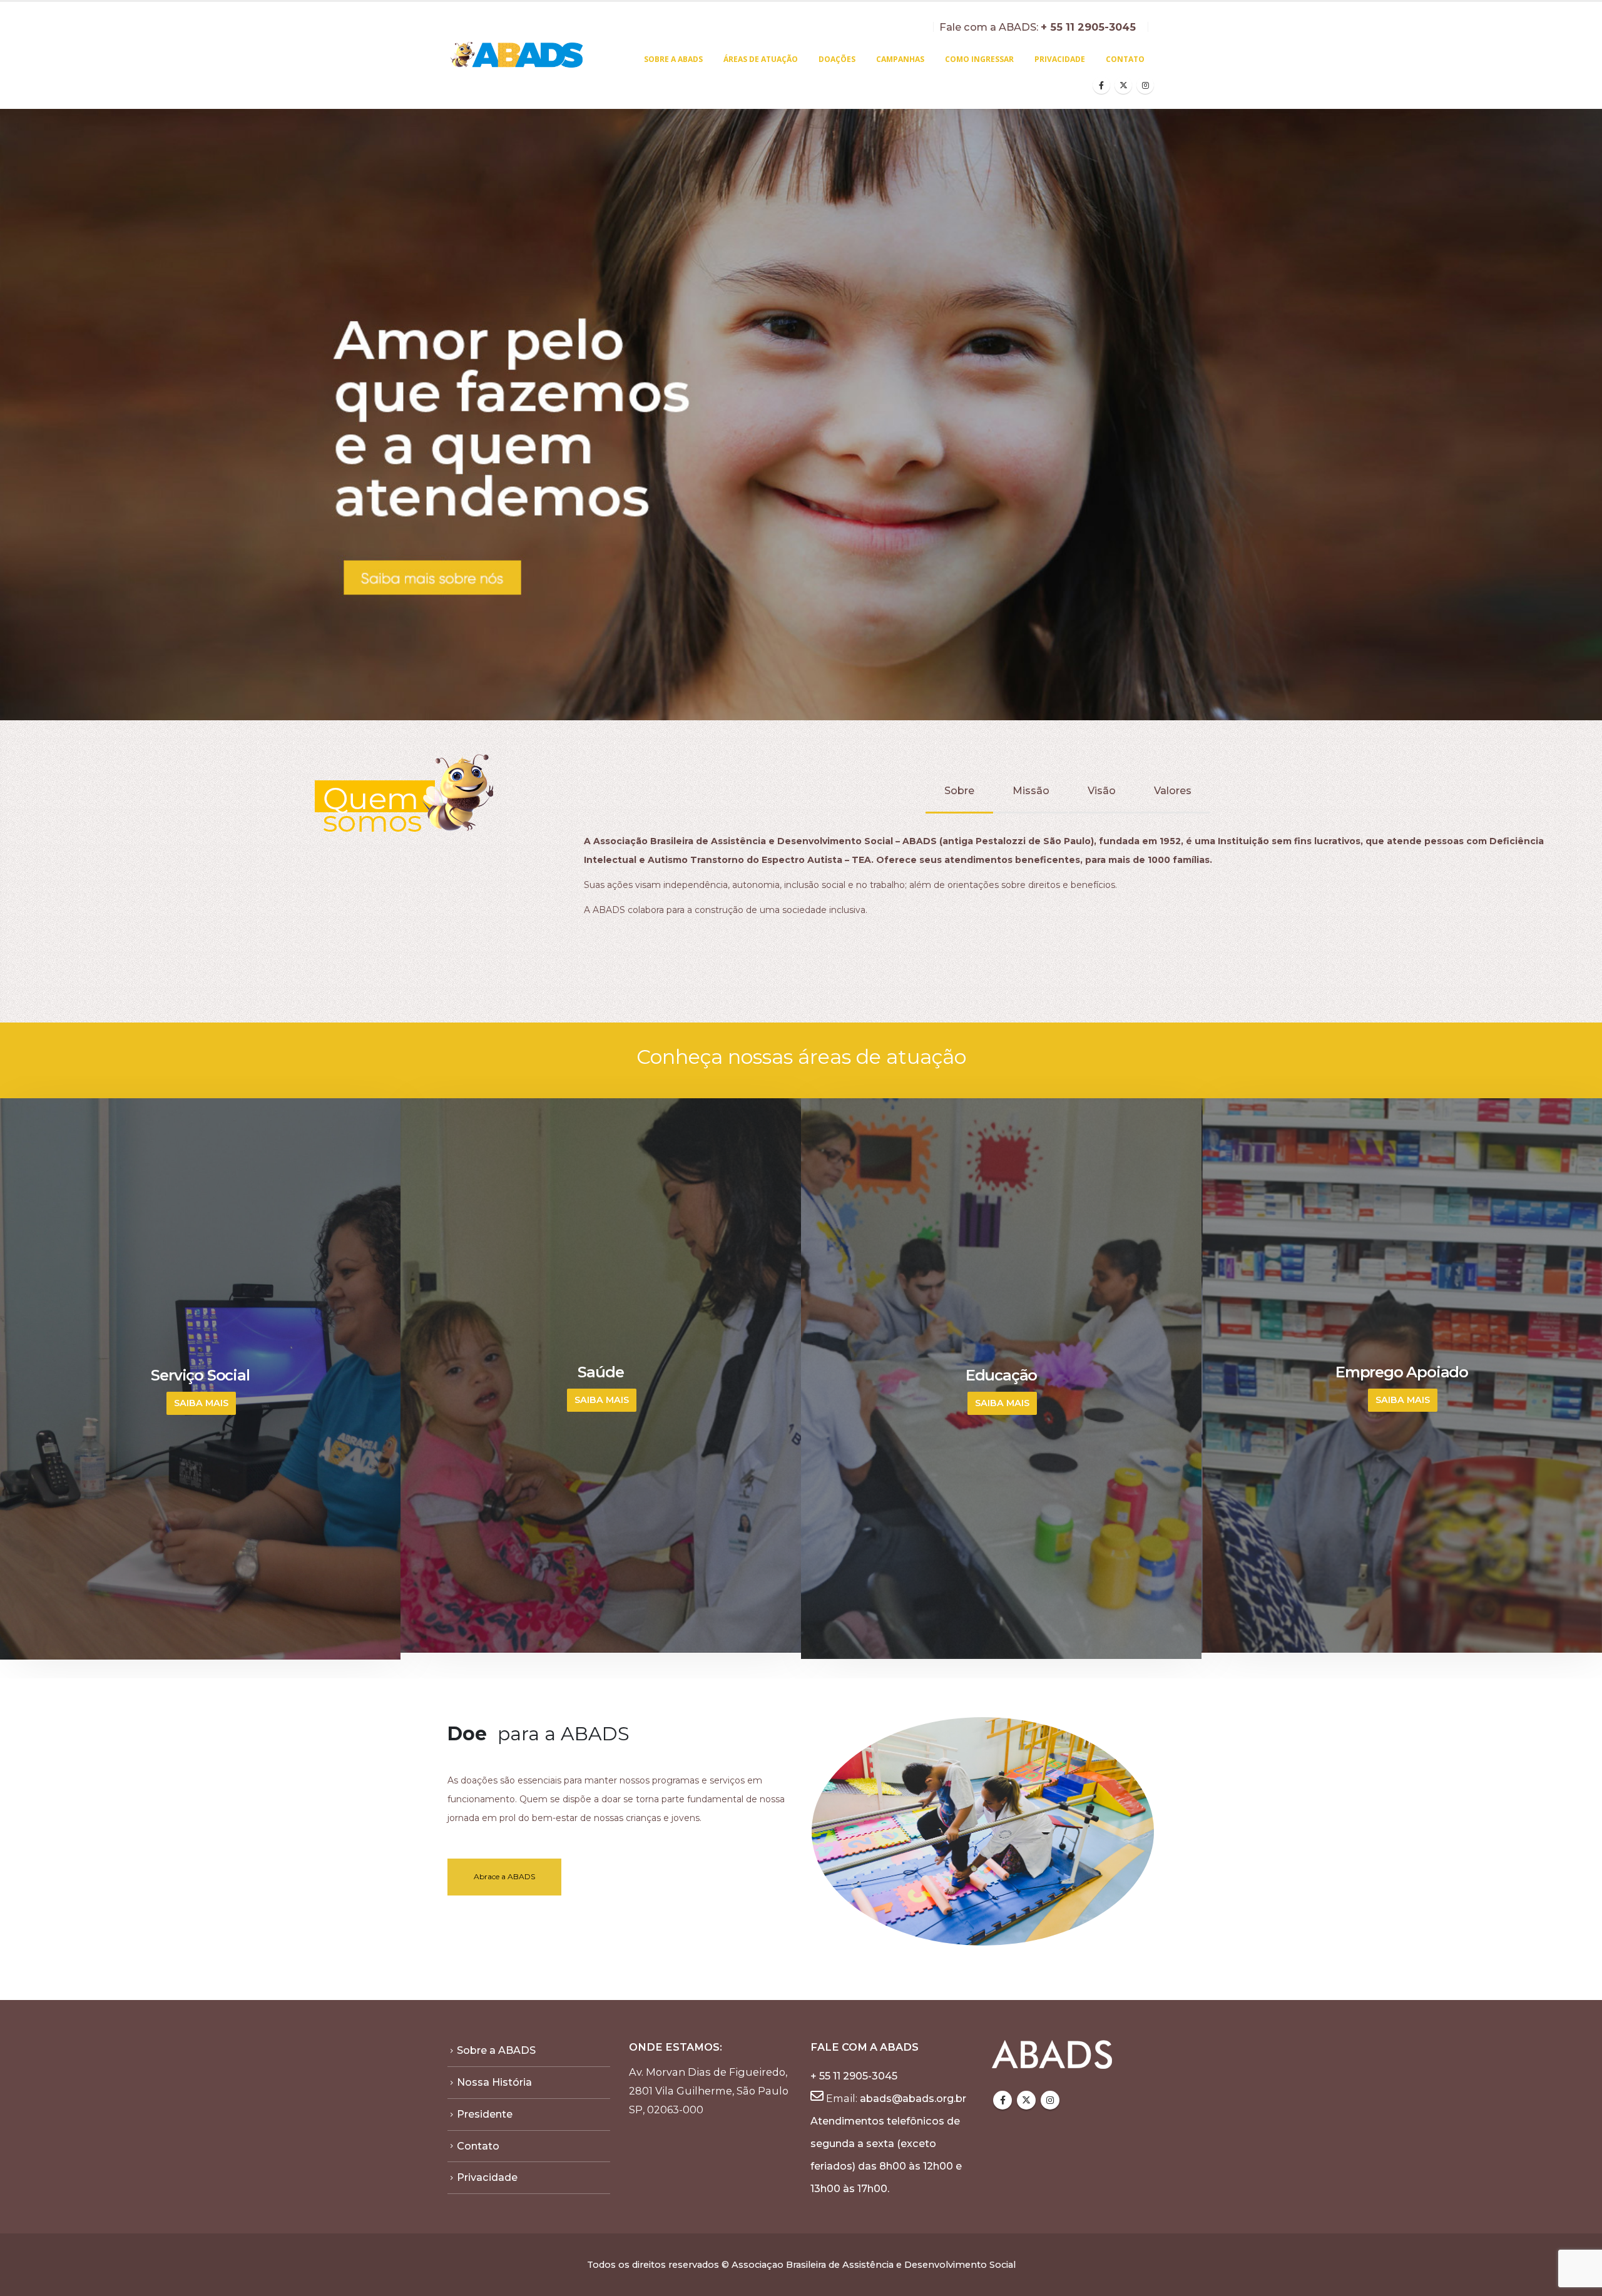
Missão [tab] (1031, 791)
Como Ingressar (979, 59)
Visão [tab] (1102, 791)
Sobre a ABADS (673, 59)
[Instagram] (1145, 85)
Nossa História (494, 2082)
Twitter (1026, 2100)
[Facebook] (1101, 85)
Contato (1125, 59)
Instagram (1050, 2100)
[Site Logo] (518, 56)
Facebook (1003, 2100)
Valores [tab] (1173, 791)
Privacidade (1060, 59)
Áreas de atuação (761, 59)
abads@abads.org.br (913, 2098)
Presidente (485, 2114)
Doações (837, 59)
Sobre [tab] (959, 791)
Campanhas (900, 59)
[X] (1123, 85)
